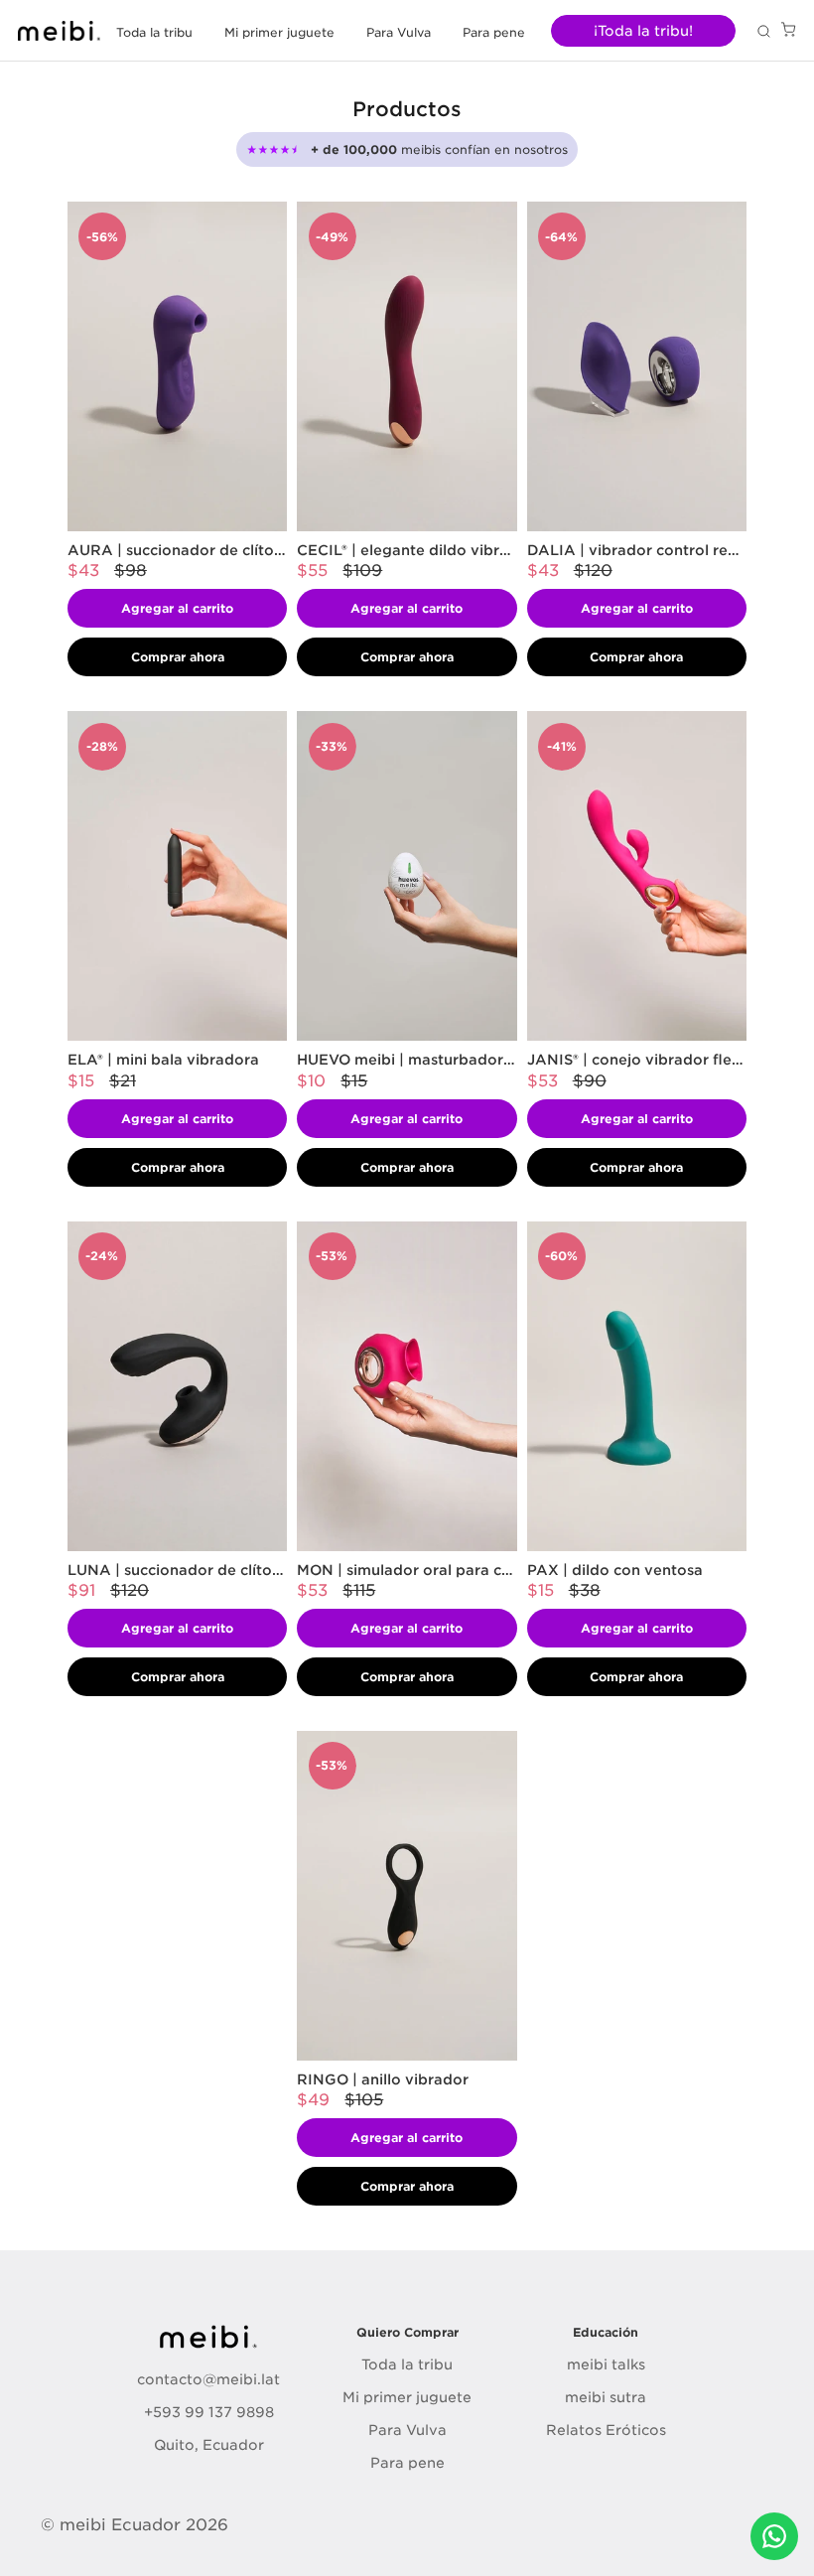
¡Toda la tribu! (643, 31)
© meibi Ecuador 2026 (135, 2525)
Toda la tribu (154, 32)
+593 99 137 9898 (209, 2412)
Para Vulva (399, 32)
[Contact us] (774, 2536)
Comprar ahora (178, 657)
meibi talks (606, 2364)
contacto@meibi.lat (208, 2379)
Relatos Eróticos (606, 2430)
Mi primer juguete (279, 32)
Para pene (494, 32)
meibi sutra (606, 2397)
